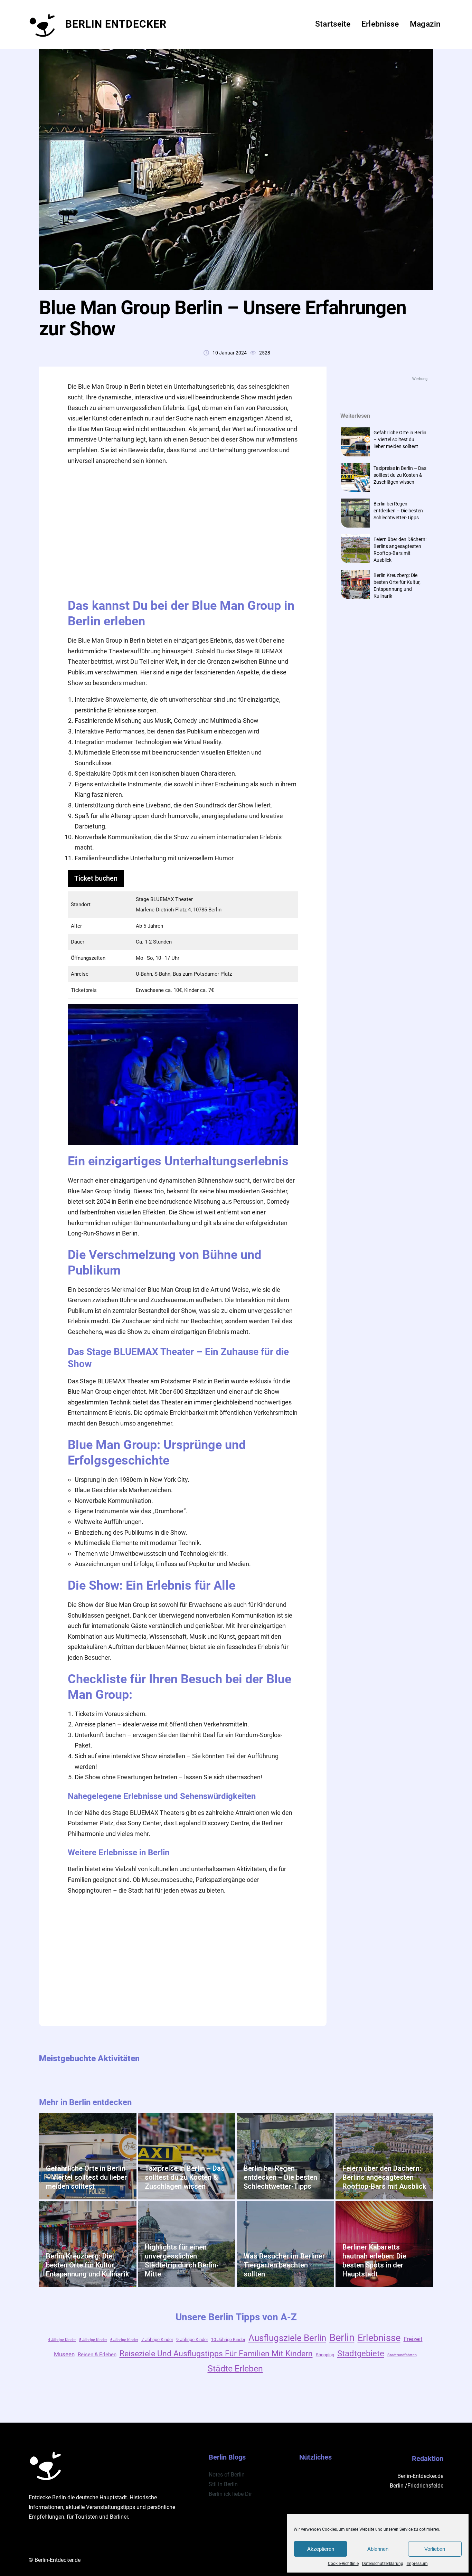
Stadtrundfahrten (402, 2355)
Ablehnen (378, 2549)
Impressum (417, 2564)
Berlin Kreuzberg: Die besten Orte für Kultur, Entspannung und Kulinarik (87, 2265)
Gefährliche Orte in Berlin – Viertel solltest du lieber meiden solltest (400, 439)
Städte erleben (235, 2369)
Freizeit (413, 2339)
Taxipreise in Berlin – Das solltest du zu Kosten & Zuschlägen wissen (400, 475)
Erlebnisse (379, 2338)
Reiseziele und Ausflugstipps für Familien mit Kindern (216, 2354)
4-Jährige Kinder (62, 2340)
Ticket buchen (96, 878)
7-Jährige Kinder (157, 2340)
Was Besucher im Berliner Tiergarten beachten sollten (284, 2265)
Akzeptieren (321, 2549)
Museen (64, 2354)
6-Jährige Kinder (124, 2340)
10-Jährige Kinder (228, 2340)
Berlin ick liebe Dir (230, 2494)
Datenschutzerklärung (383, 2564)
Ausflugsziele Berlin (287, 2338)
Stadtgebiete (361, 2354)
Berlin (342, 2338)
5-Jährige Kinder (93, 2340)
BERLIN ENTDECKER (116, 24)
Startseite (333, 24)
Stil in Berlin (223, 2484)
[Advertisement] (188, 531)
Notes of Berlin (227, 2475)
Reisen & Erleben (97, 2355)
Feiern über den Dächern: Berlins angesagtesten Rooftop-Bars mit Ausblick (384, 2177)
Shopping (325, 2355)
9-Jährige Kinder (192, 2340)
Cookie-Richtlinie (343, 2564)
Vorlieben (435, 2549)
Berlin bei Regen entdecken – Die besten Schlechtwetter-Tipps (398, 511)
